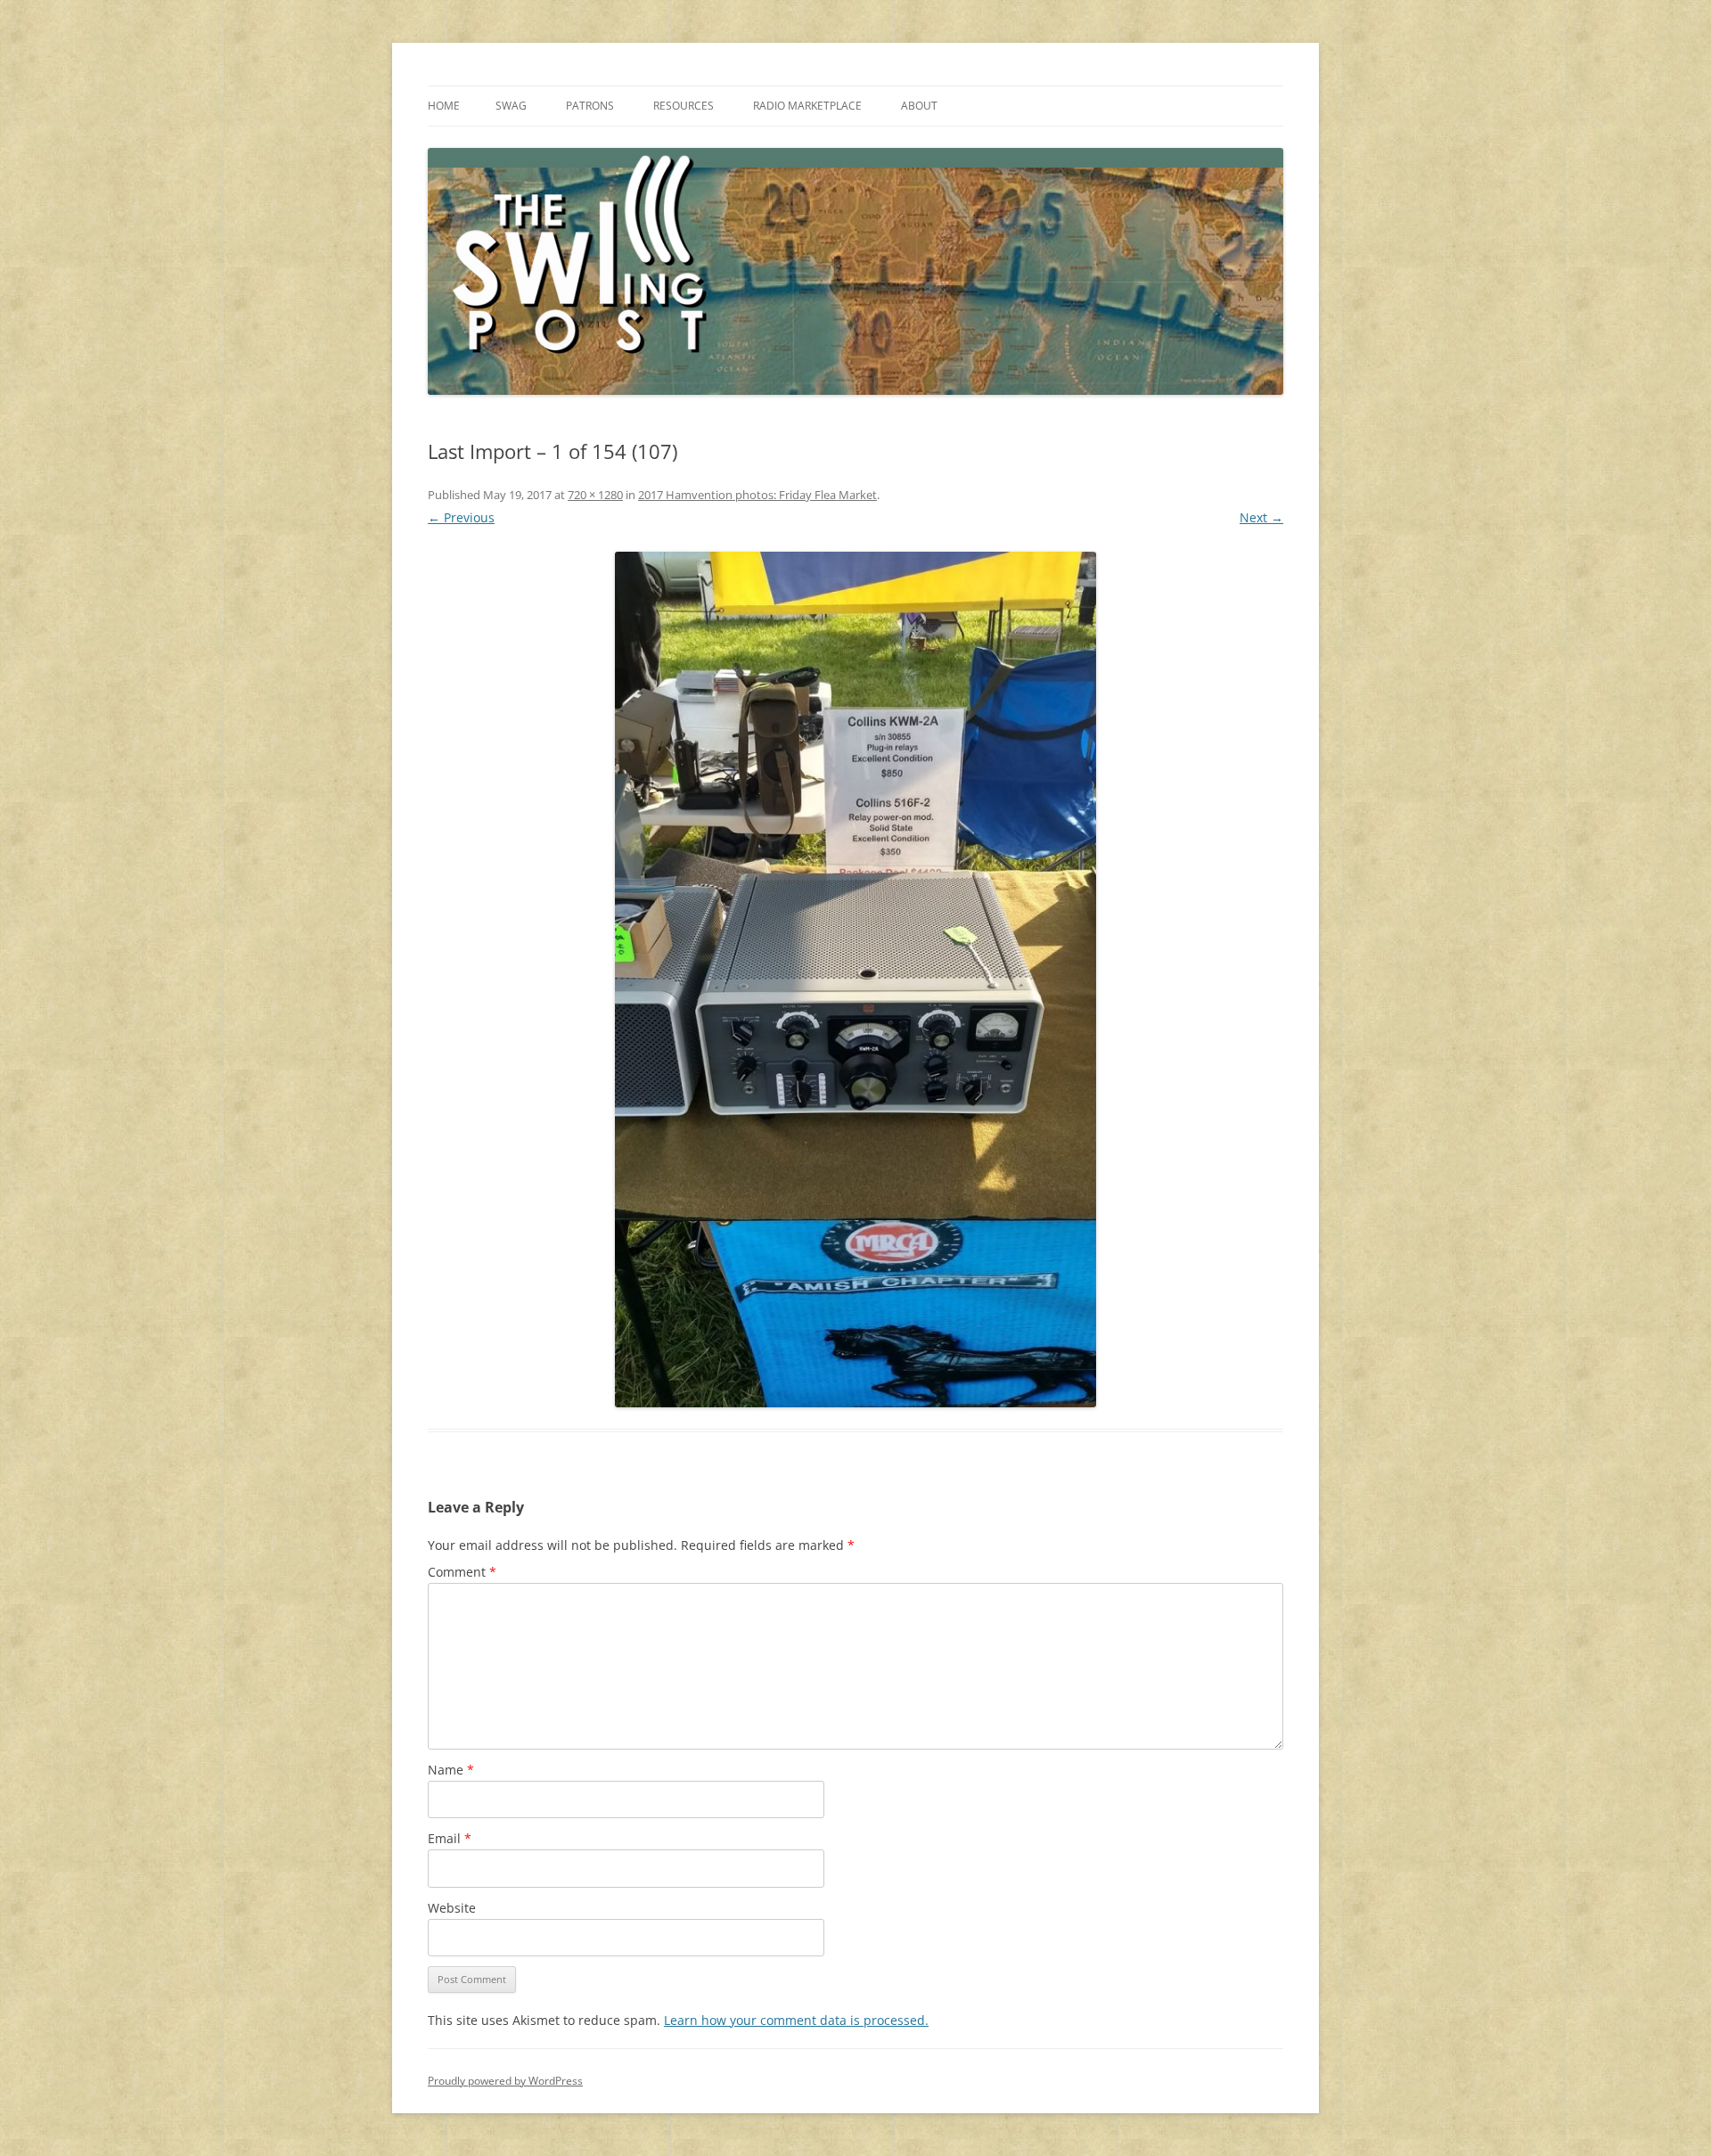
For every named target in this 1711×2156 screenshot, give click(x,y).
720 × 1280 (595, 495)
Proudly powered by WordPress (505, 2081)
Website (452, 1908)
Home (444, 106)
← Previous (461, 517)
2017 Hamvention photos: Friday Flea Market (757, 495)
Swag (511, 106)
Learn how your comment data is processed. (796, 2020)
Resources (684, 106)
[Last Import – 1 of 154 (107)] (855, 980)
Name (451, 1770)
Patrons (590, 106)
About (919, 106)
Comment (462, 1572)
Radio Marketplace (807, 106)
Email (450, 1838)
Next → (1261, 517)
